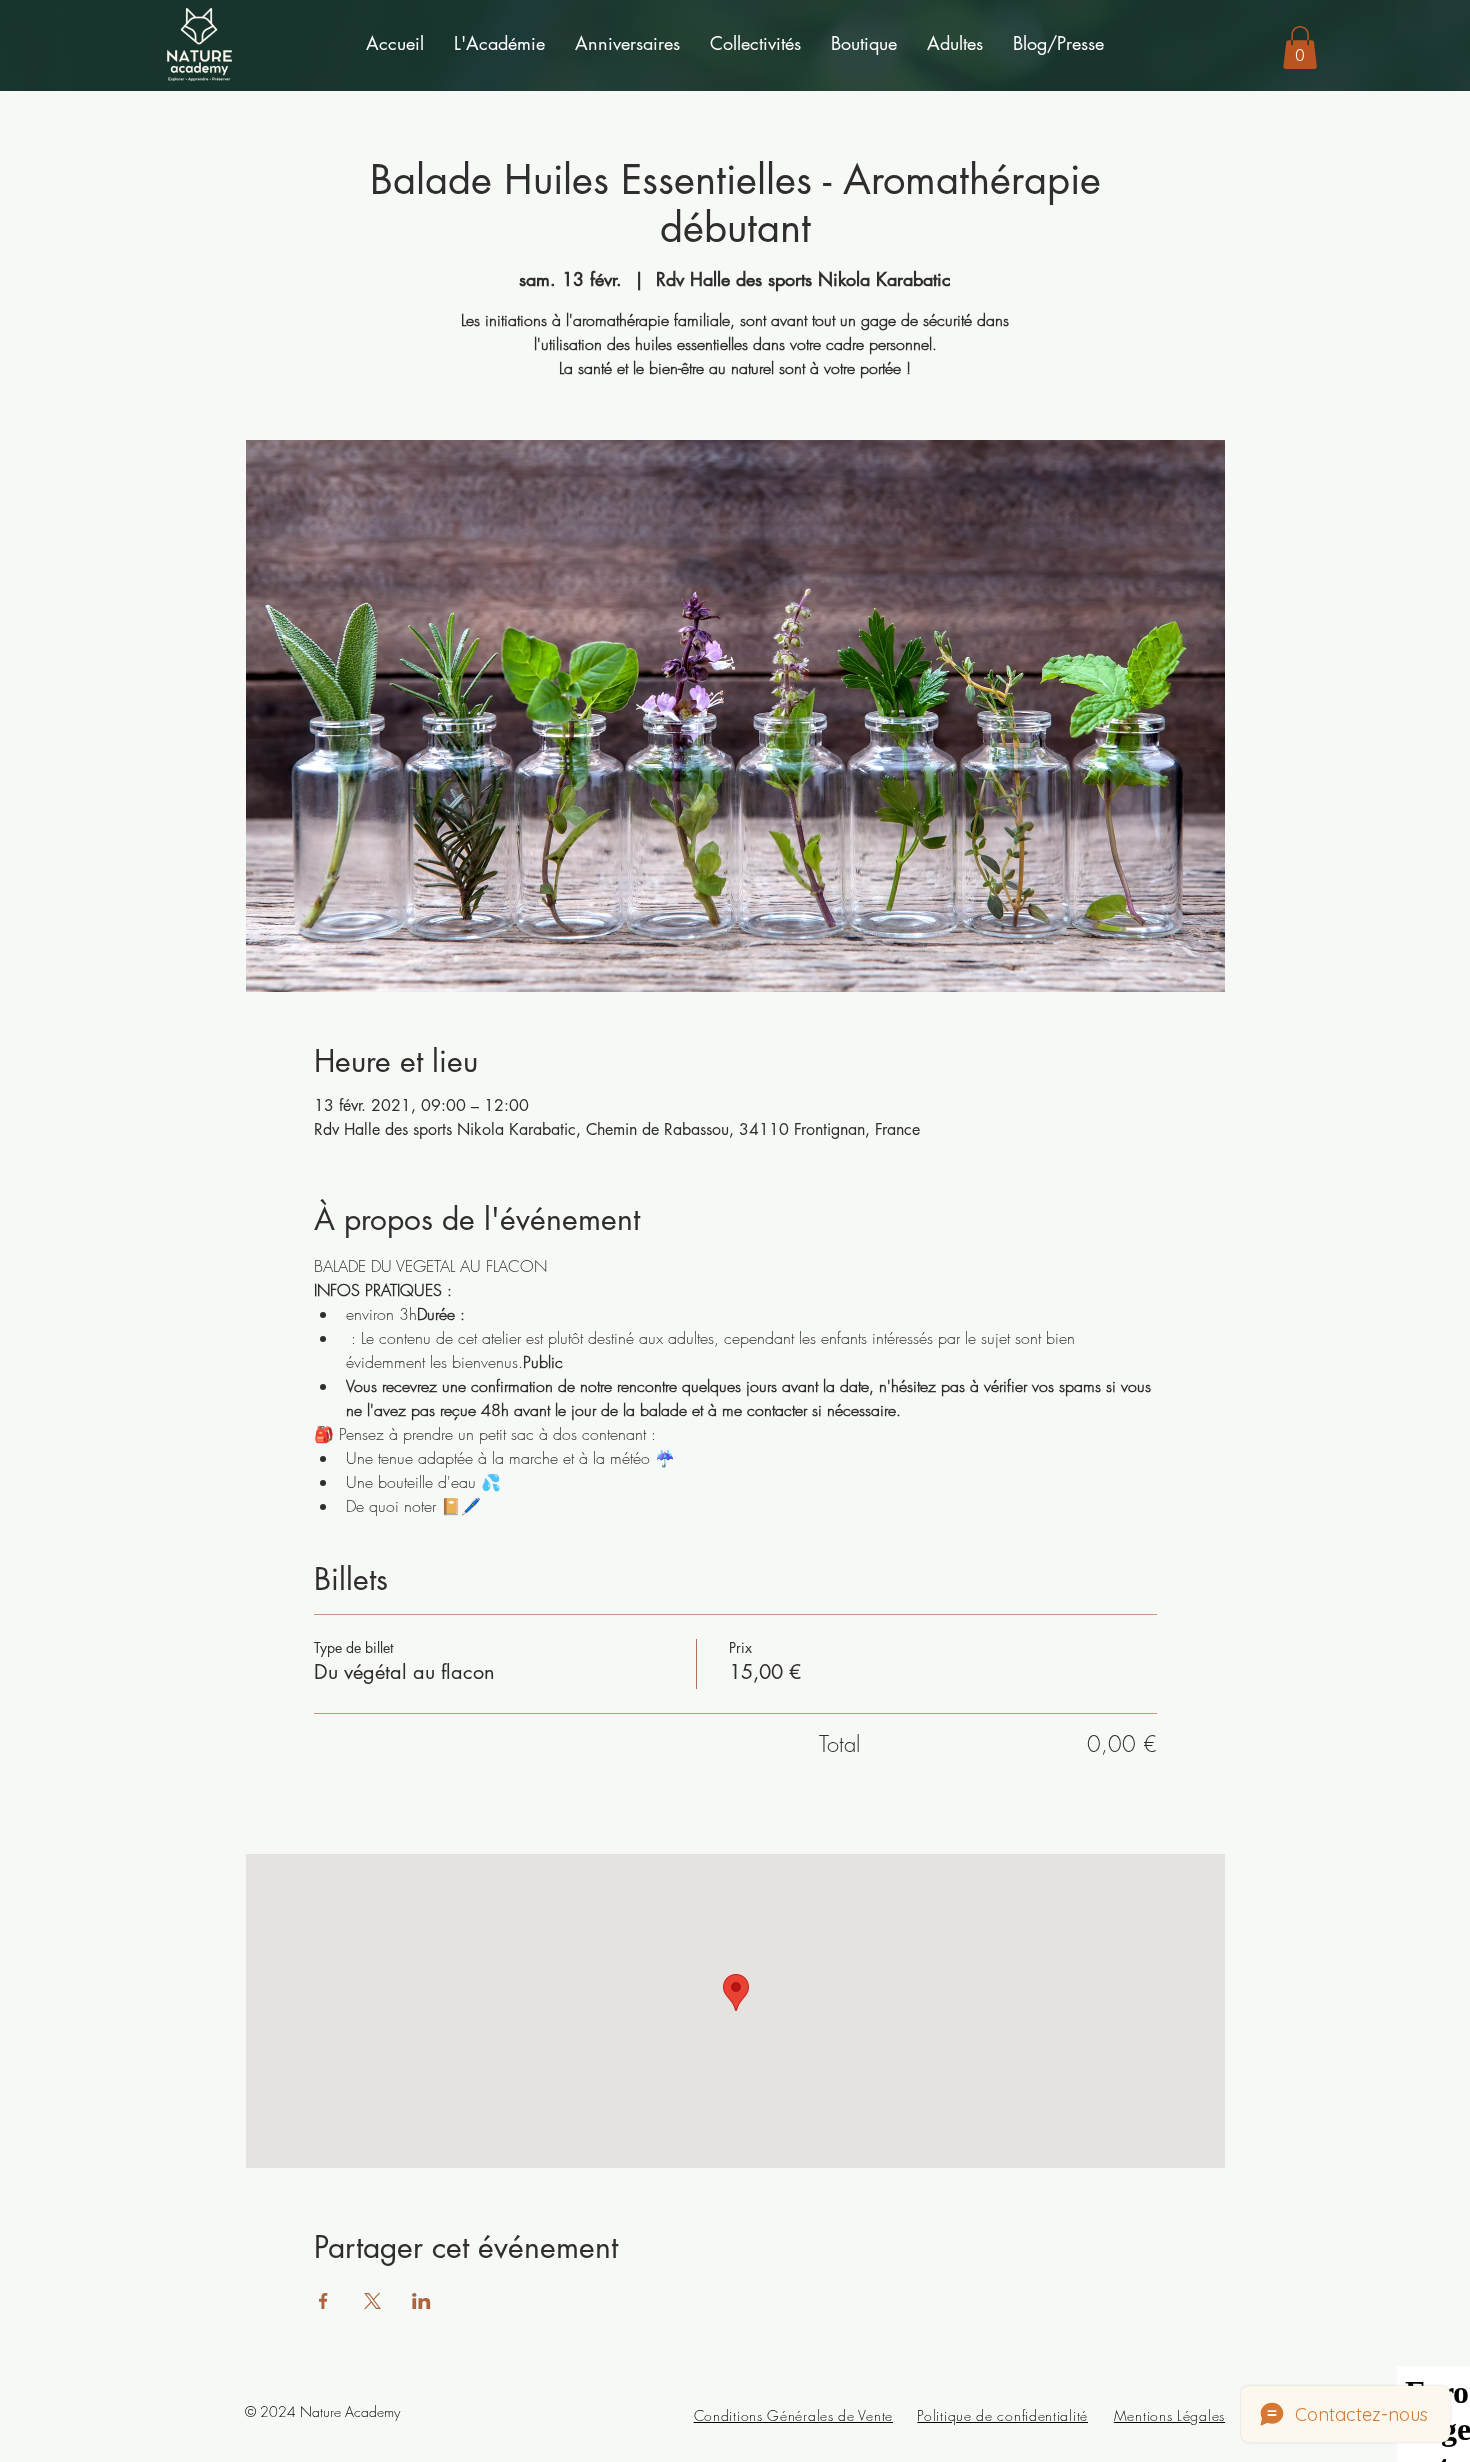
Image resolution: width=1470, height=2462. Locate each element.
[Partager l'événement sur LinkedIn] (421, 2301)
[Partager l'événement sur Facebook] (323, 2301)
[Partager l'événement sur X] (372, 2301)
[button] (499, 43)
